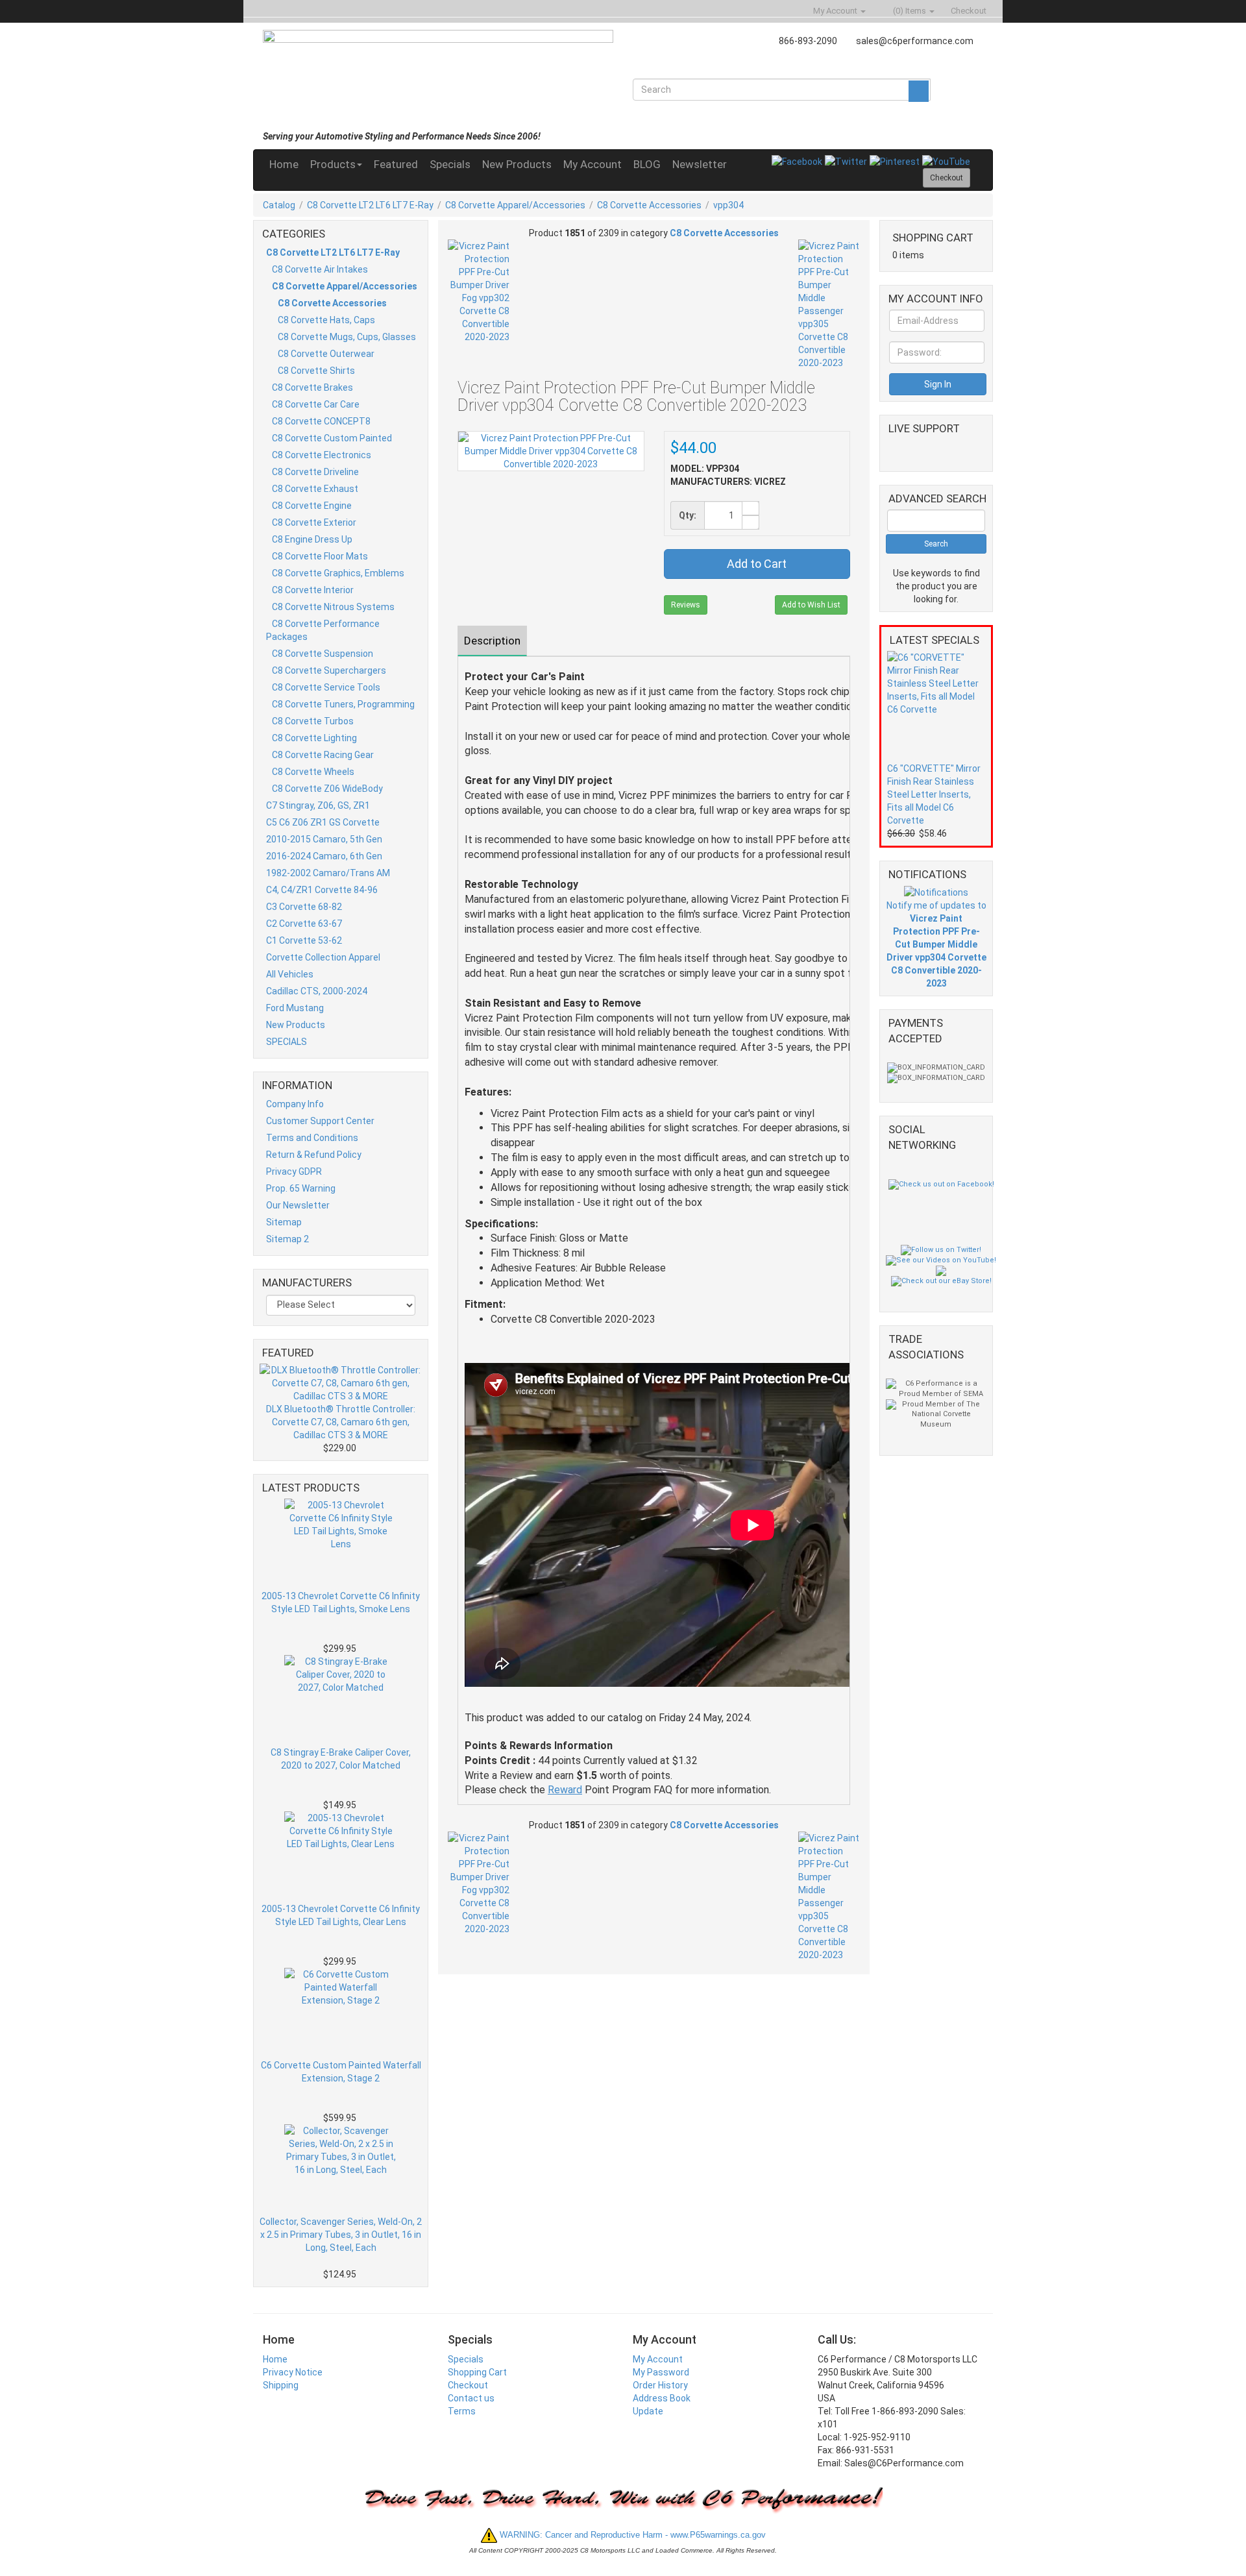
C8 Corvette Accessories (649, 205)
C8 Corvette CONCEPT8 (321, 421)
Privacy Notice (293, 2372)
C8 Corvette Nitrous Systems (333, 607)
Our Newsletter (298, 1205)
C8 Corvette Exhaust (315, 489)
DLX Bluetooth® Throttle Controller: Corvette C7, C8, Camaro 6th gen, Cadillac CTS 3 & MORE (341, 1422)
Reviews (686, 605)
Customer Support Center (320, 1121)
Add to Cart (757, 564)
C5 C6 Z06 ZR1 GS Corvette (323, 822)
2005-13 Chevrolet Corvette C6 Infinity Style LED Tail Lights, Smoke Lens (341, 1602)
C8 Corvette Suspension (323, 654)
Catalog (279, 205)
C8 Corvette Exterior (314, 522)
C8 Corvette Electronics (322, 455)
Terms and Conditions (312, 1138)
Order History (660, 2385)
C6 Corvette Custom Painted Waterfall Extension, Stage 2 (341, 2072)
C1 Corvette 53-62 (304, 940)
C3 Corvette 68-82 (304, 907)
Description (492, 641)
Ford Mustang (295, 1008)
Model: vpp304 (705, 469)
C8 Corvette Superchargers (329, 670)
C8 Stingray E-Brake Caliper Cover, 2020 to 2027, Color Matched (341, 1759)
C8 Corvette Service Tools (326, 687)
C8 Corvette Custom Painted (332, 438)
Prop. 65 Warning (301, 1188)
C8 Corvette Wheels (313, 772)
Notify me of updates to (936, 944)
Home (284, 164)
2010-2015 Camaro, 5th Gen (324, 839)
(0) (909, 11)
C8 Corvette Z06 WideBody (327, 789)
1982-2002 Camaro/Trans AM (328, 873)
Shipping (281, 2385)
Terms (462, 2411)
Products (333, 164)
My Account (592, 164)
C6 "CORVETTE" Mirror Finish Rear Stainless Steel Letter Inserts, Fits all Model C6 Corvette (934, 794)
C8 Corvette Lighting (314, 738)
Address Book (662, 2398)
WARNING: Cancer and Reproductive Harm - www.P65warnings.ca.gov (631, 2535)
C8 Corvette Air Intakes (320, 269)
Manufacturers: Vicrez (728, 482)
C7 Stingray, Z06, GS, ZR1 (318, 805)
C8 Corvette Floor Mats (320, 556)
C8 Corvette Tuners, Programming (343, 704)
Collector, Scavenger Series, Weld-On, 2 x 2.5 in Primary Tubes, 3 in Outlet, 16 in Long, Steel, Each (341, 2235)
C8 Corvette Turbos (313, 721)
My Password (661, 2372)
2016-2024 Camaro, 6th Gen (324, 856)
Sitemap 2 (287, 1239)
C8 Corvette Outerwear (326, 354)
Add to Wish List (811, 605)
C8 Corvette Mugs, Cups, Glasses (347, 337)
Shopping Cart (477, 2372)
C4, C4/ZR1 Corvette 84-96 (322, 890)
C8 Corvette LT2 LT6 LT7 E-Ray (370, 205)
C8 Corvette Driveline (315, 472)
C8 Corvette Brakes (312, 387)
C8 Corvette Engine (312, 506)
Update (648, 2411)
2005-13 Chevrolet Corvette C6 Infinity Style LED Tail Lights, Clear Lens (341, 1915)
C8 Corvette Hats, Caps (326, 320)
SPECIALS (287, 1042)
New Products (517, 164)
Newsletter (700, 164)
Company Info (295, 1104)
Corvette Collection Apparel (323, 957)
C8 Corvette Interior (313, 590)
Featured (396, 164)
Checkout (468, 2385)
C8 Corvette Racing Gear (323, 755)
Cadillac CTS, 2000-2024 (317, 991)
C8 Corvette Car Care (316, 404)
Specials (450, 164)
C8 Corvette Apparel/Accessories (515, 205)
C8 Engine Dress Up (312, 539)
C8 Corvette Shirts (316, 371)
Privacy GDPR (294, 1171)
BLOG (647, 164)
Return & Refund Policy (314, 1155)
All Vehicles (290, 974)
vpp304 (728, 205)
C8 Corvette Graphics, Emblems (338, 573)
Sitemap (284, 1222)
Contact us (471, 2398)
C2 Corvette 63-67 (304, 924)
